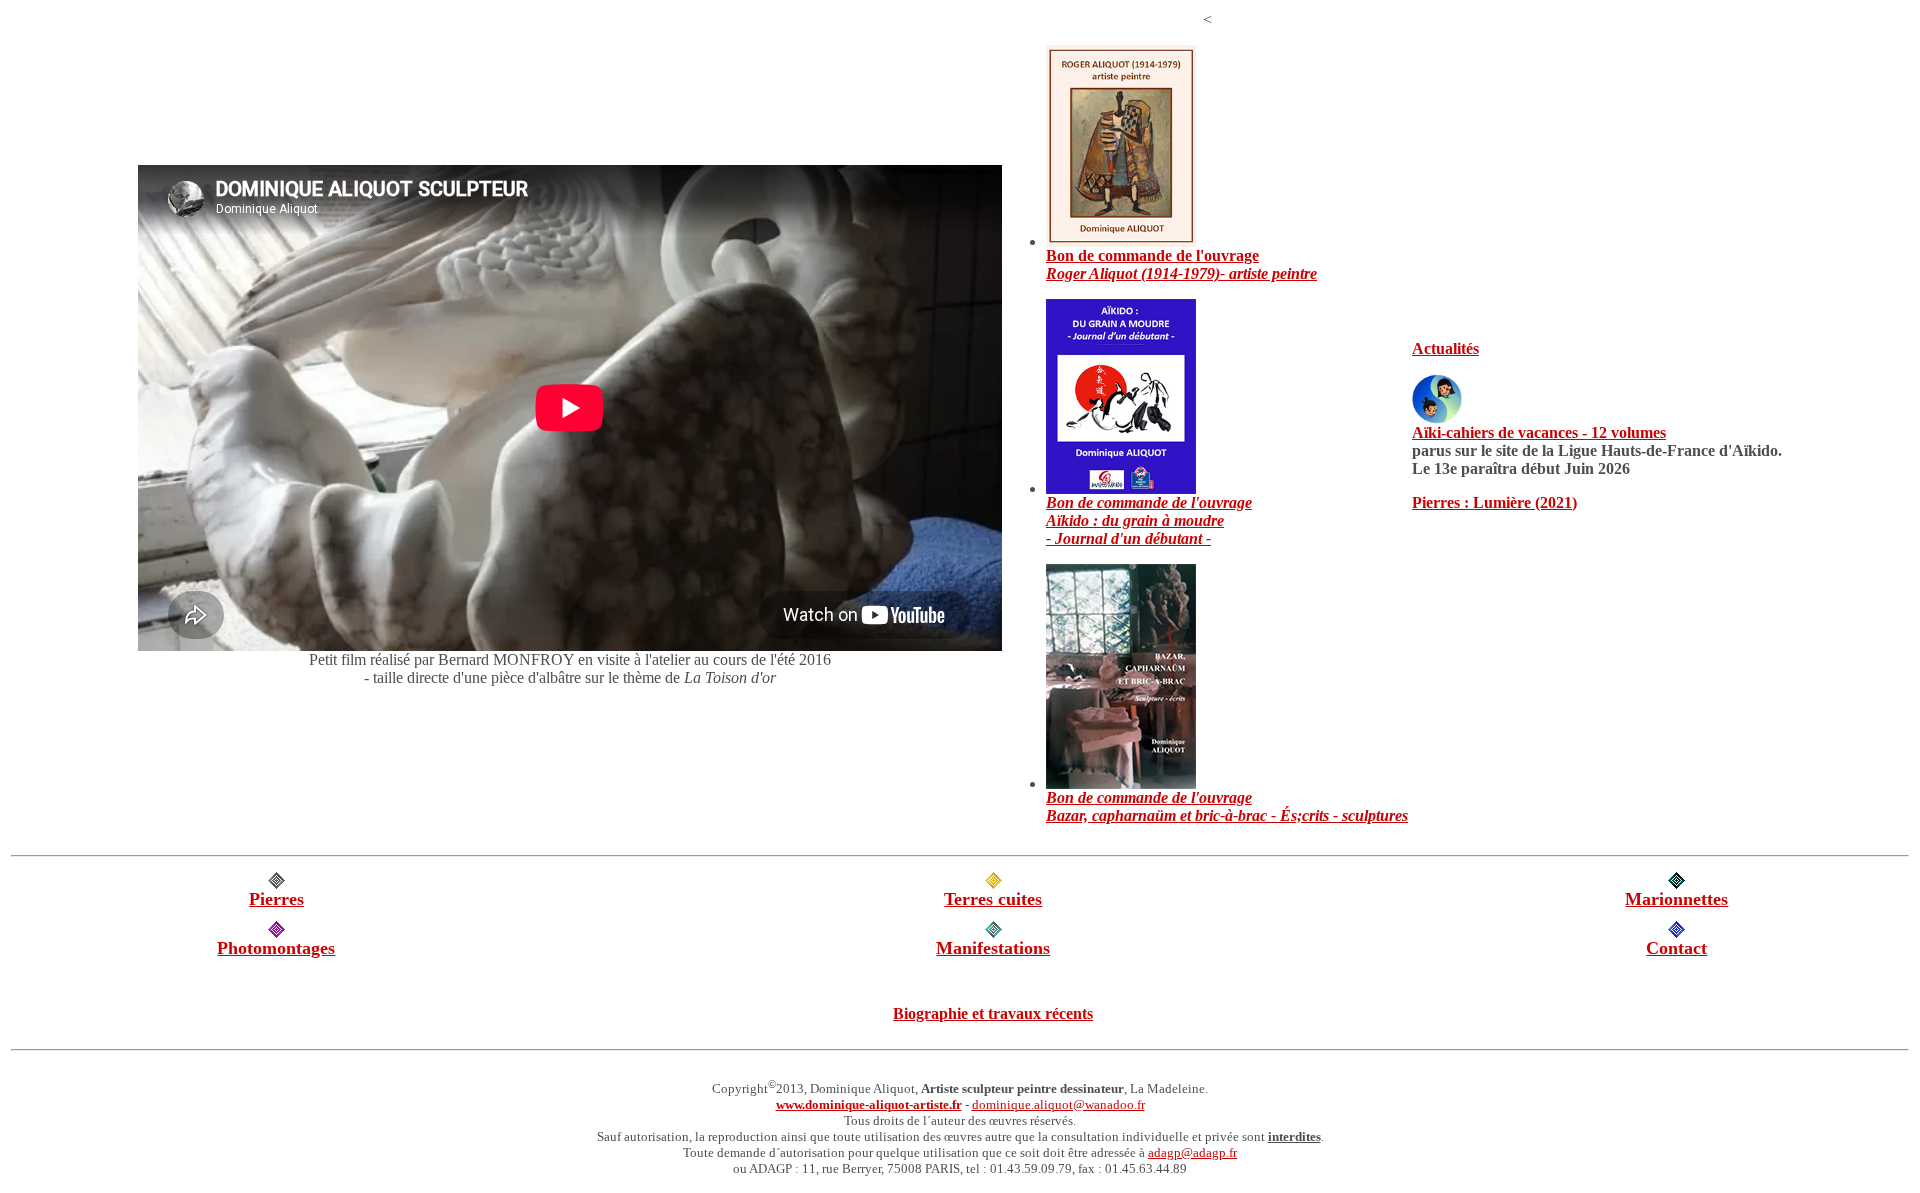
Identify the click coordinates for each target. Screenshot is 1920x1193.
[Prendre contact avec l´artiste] (1676, 932)
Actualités (1445, 348)
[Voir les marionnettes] (1676, 883)
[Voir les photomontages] (276, 932)
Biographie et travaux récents (993, 1013)
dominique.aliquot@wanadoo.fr (1058, 1104)
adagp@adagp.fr (1192, 1152)
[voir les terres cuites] (993, 883)
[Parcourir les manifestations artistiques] (993, 932)
